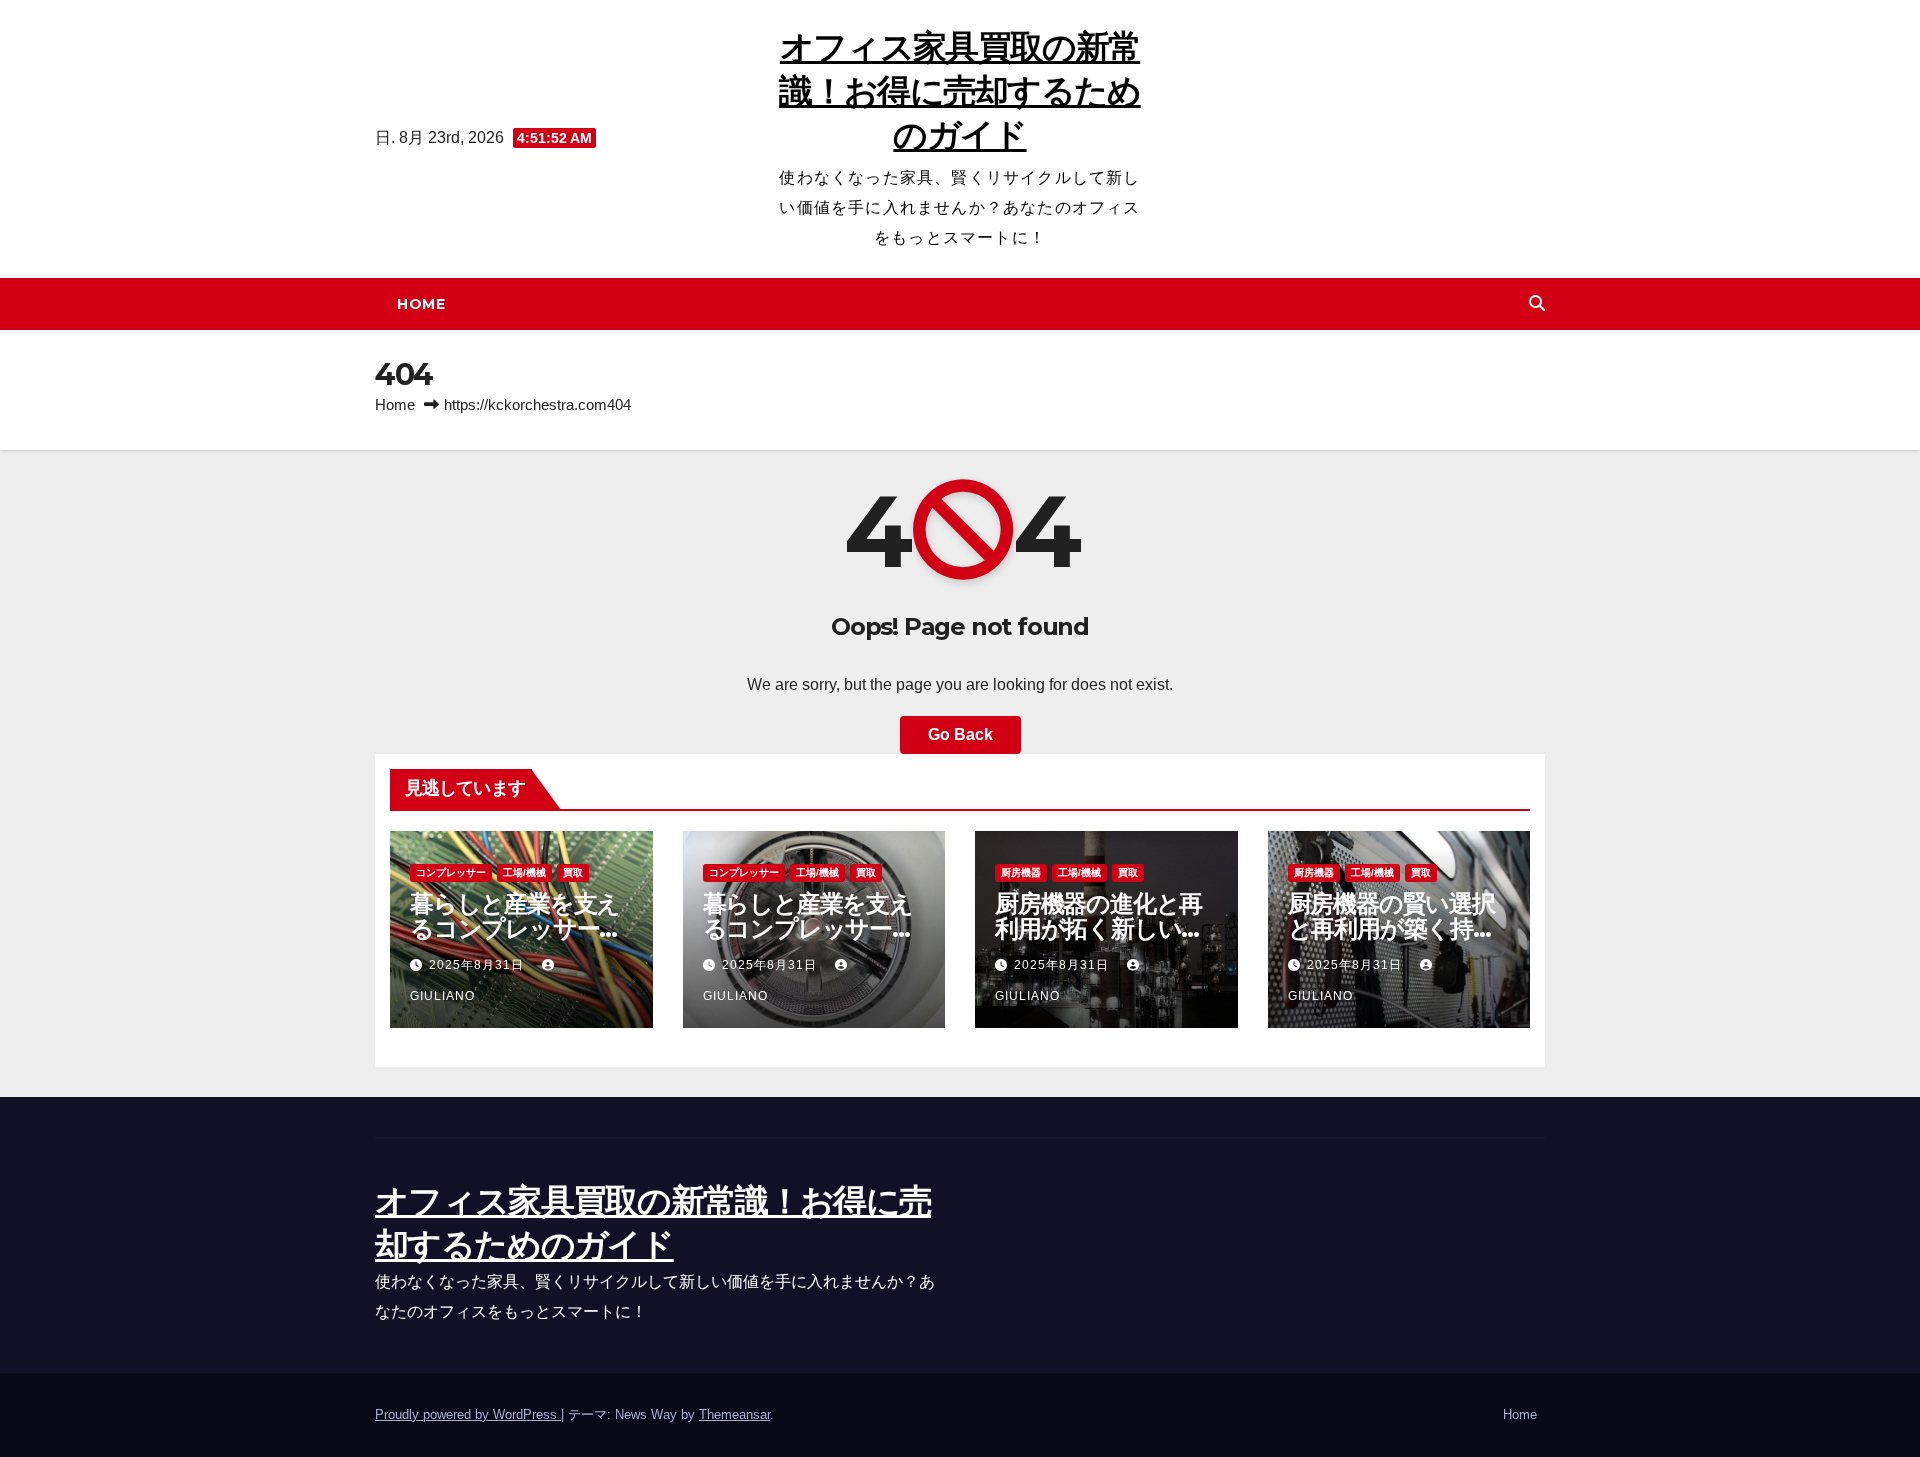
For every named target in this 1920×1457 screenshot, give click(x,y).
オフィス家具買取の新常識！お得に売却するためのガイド (959, 91)
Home (421, 304)
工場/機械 (524, 872)
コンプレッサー (451, 872)
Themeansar (734, 1414)
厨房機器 (1021, 872)
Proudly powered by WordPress (468, 1414)
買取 (573, 872)
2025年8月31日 (478, 965)
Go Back (960, 734)
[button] (1537, 303)
